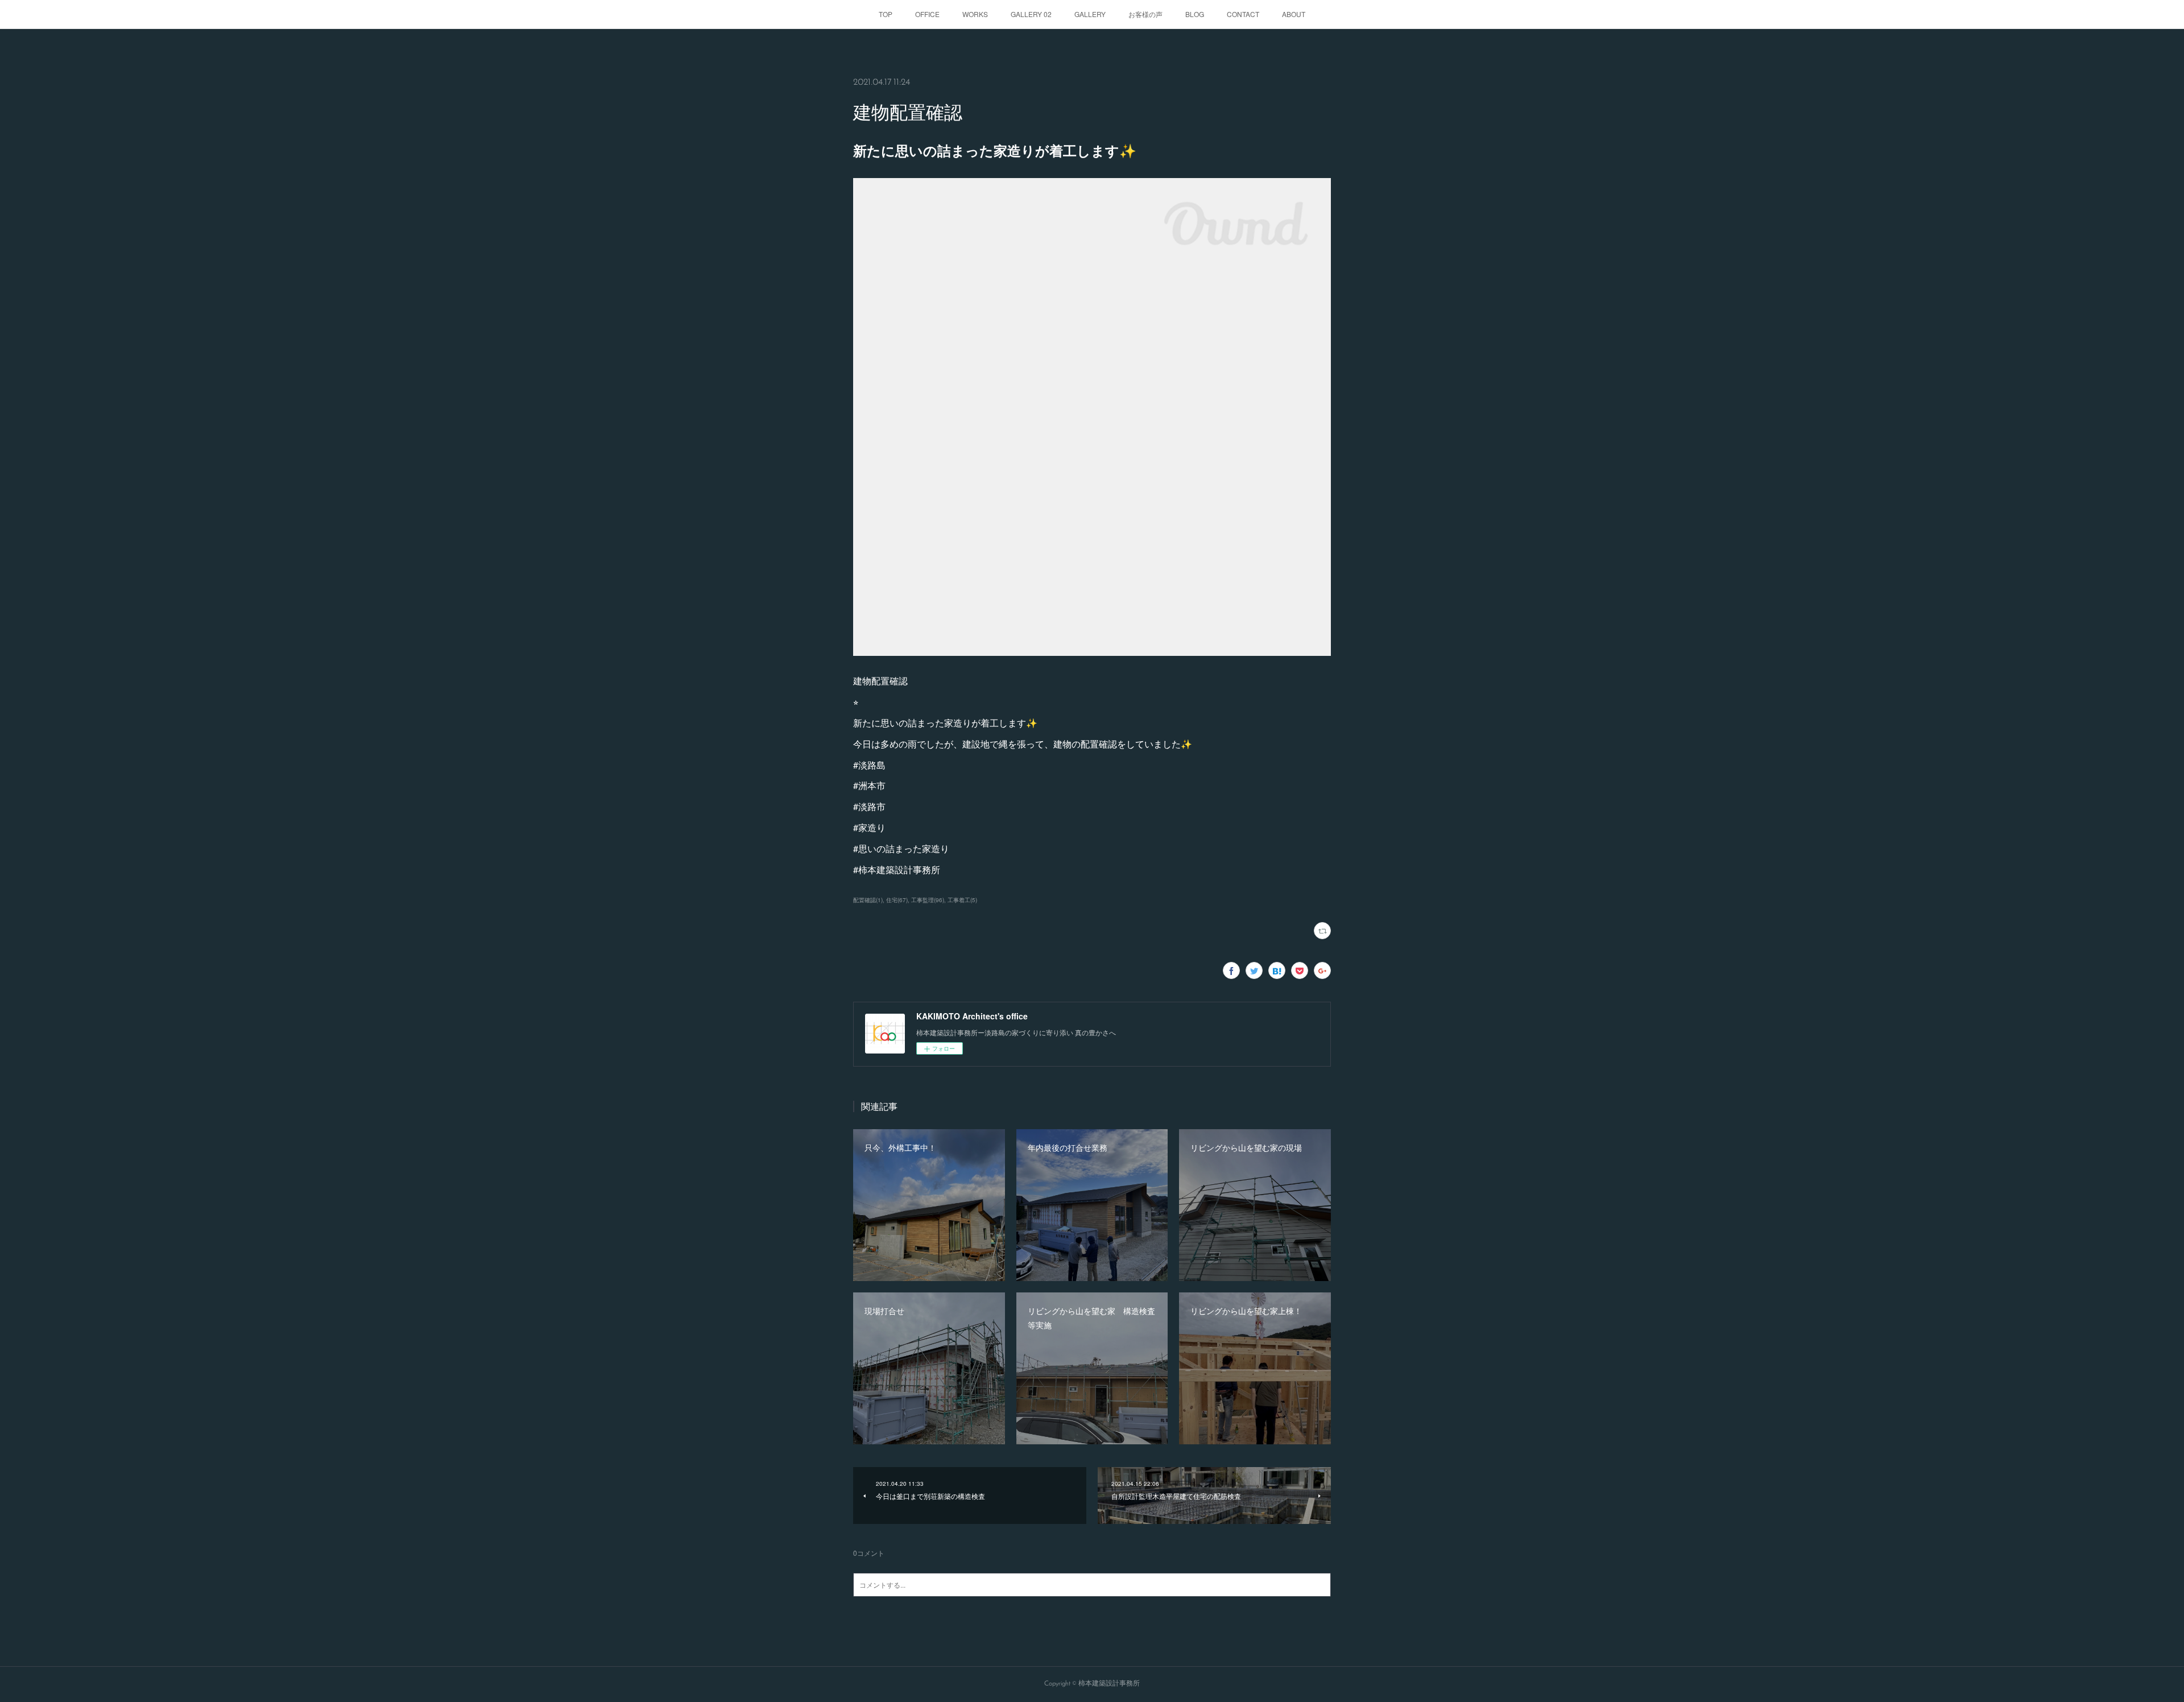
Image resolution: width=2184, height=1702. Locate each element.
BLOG (1195, 14)
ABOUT (1294, 14)
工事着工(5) (962, 900)
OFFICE (927, 14)
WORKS (975, 14)
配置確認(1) (868, 900)
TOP (886, 14)
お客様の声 (1145, 14)
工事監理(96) (928, 900)
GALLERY (1090, 14)
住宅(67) (897, 900)
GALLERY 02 (1031, 14)
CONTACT (1243, 14)
